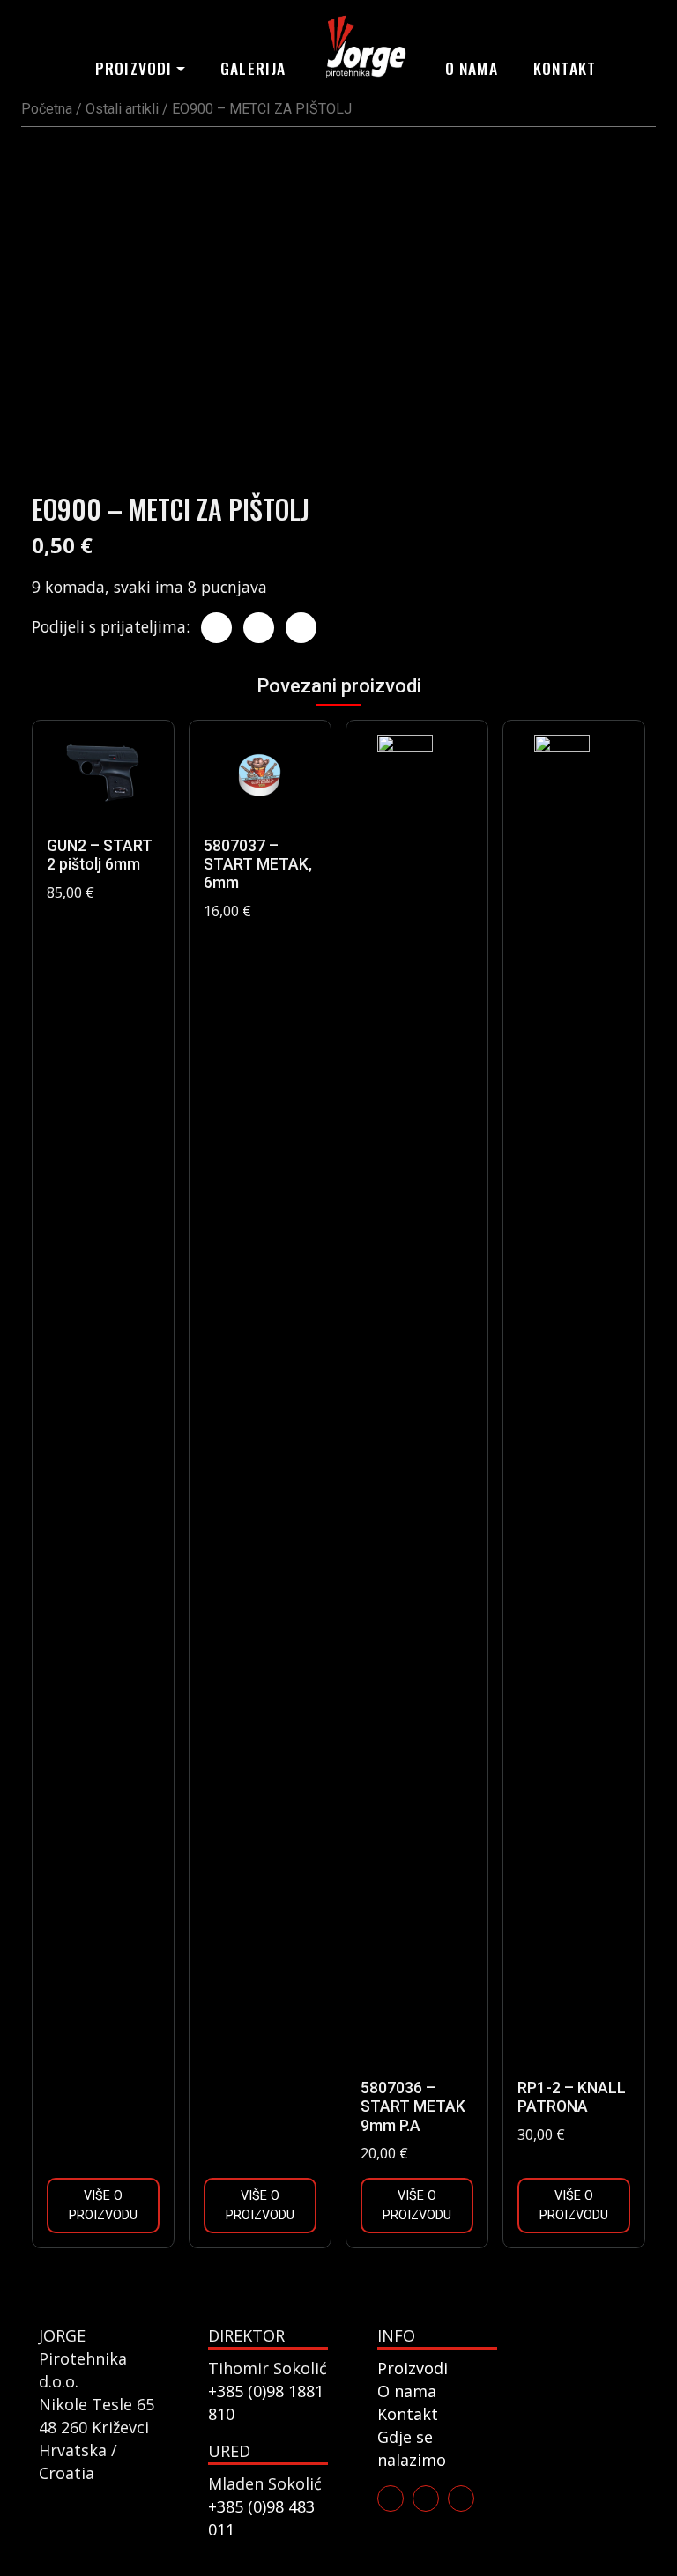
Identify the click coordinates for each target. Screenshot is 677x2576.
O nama (472, 68)
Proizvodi (134, 68)
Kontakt (565, 68)
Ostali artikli (122, 109)
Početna (47, 109)
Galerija (253, 68)
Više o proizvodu (103, 2206)
